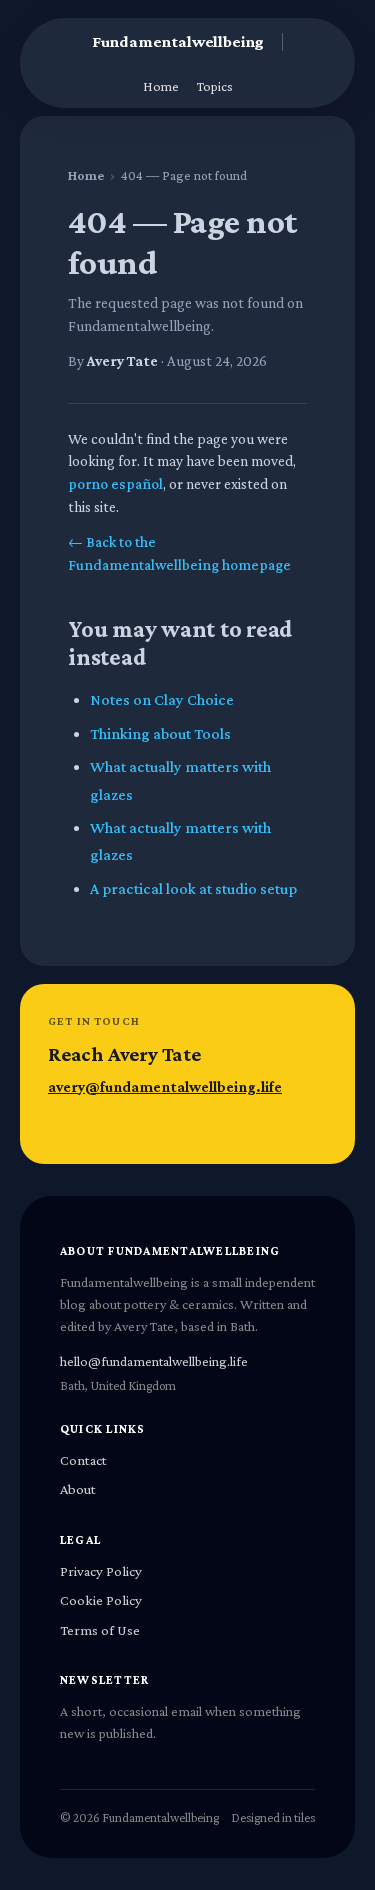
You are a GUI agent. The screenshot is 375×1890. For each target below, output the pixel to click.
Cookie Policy (101, 1600)
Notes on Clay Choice (162, 699)
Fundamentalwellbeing (178, 41)
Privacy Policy (101, 1571)
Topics (215, 86)
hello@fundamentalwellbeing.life (154, 1361)
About (78, 1489)
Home (161, 86)
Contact (83, 1460)
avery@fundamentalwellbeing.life (165, 1086)
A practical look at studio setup (193, 888)
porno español (115, 483)
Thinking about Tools (160, 733)
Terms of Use (100, 1630)
